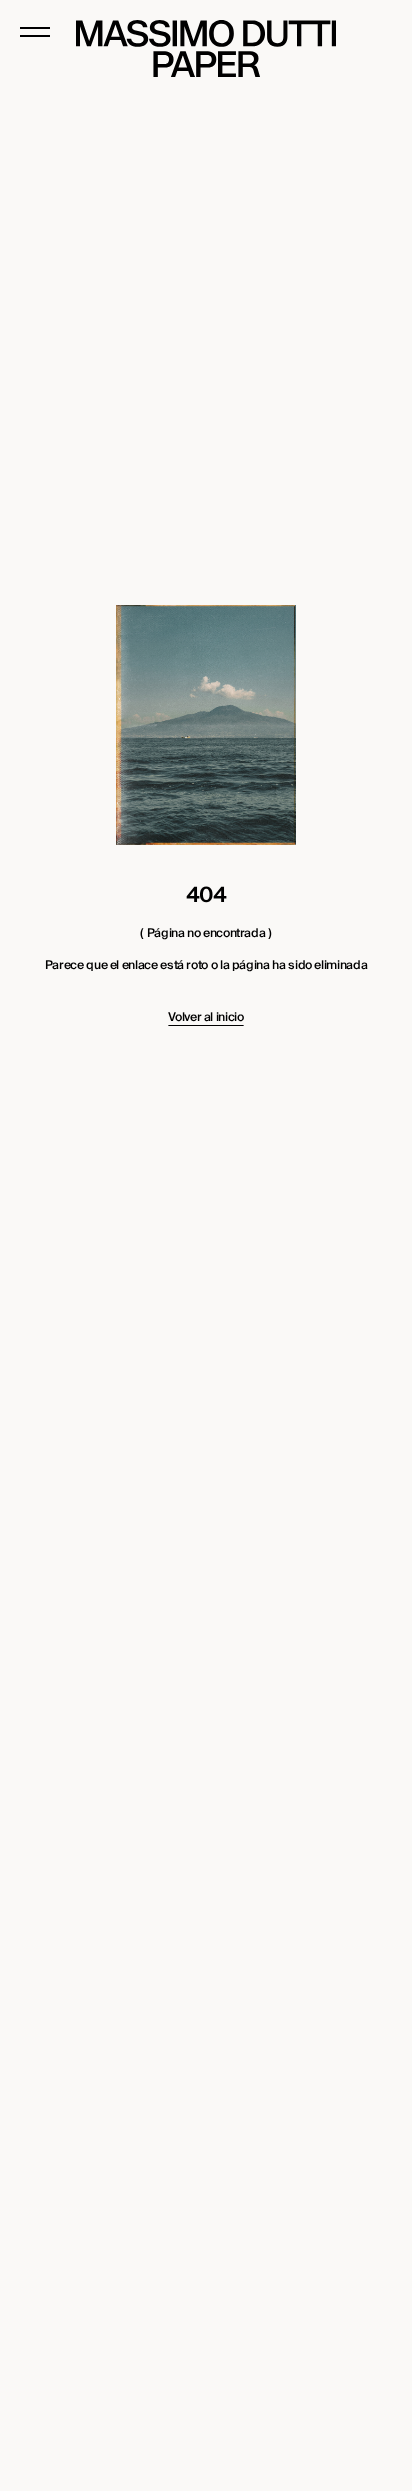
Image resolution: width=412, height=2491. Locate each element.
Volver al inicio (205, 1018)
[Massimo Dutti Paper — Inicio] (206, 48)
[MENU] (35, 32)
